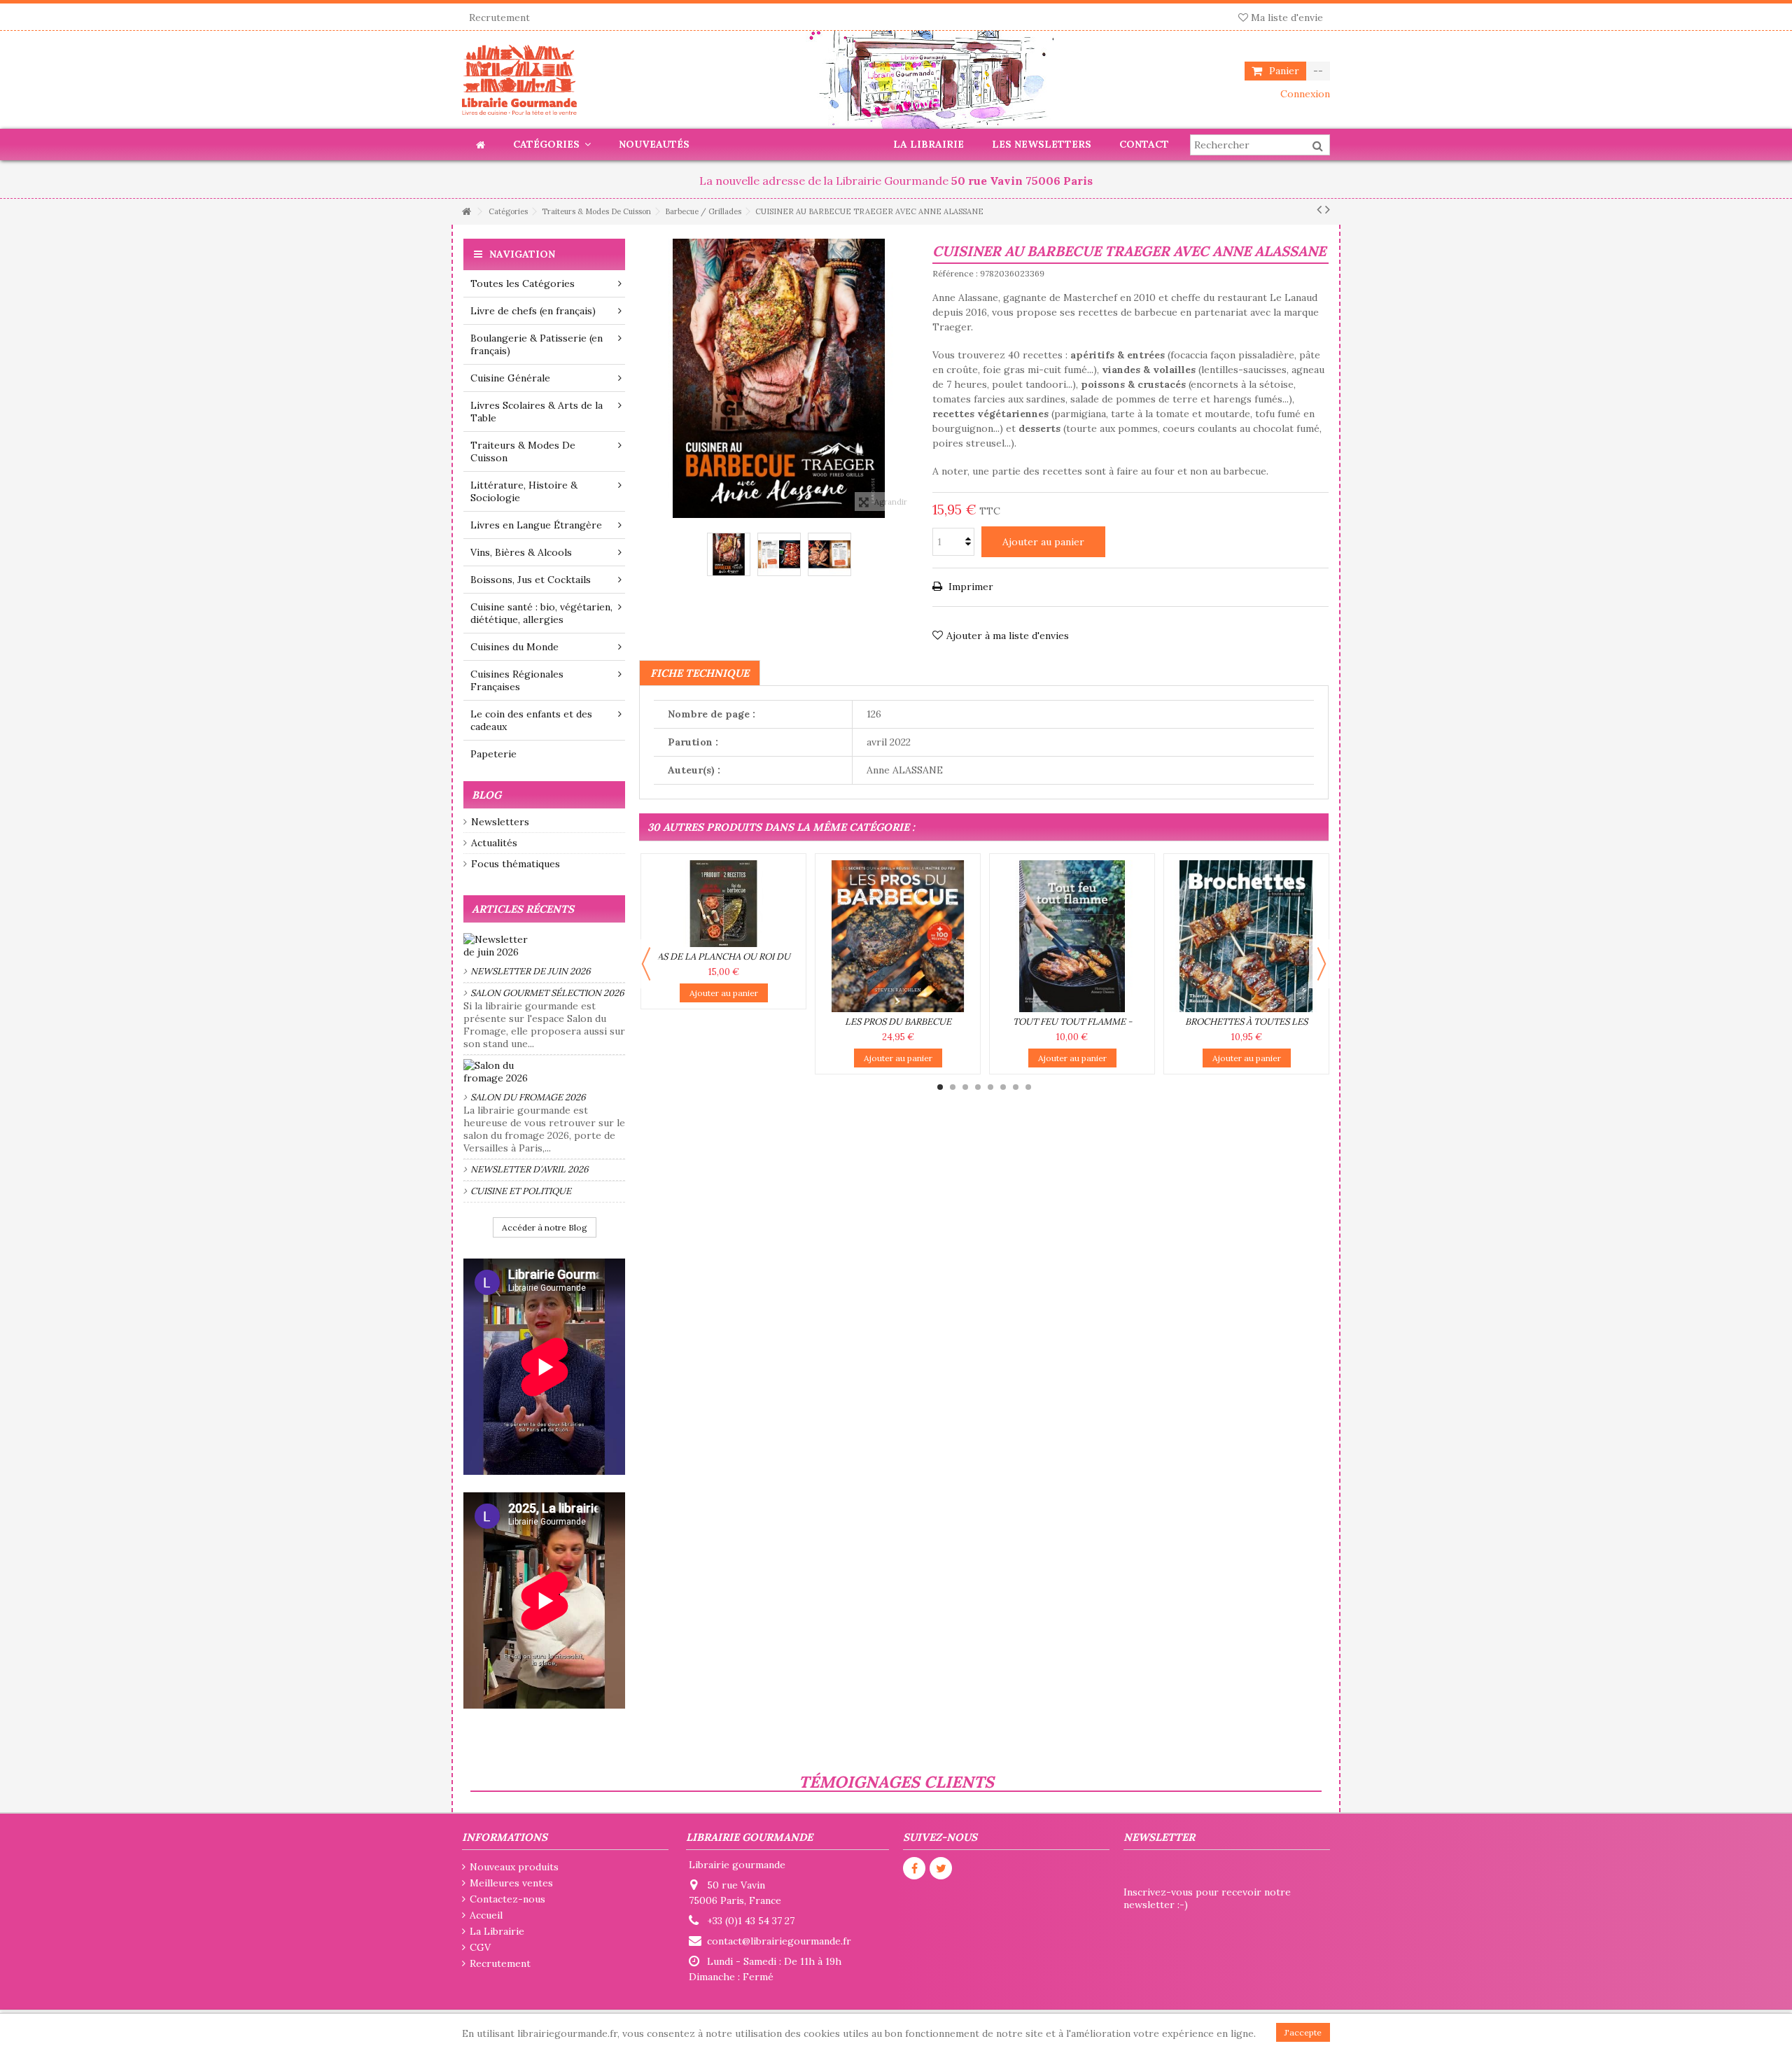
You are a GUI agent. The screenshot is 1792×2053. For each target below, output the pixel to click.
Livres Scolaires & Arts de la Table (537, 412)
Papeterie (493, 754)
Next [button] (1322, 964)
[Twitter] (941, 1868)
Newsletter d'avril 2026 (530, 1169)
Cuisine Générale (510, 378)
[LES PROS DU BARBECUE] (898, 936)
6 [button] (1003, 1087)
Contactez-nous (507, 1899)
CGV (480, 1947)
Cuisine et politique (521, 1191)
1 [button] (940, 1087)
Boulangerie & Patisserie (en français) (537, 344)
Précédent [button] (646, 379)
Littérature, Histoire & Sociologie (524, 491)
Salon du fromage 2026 (528, 1097)
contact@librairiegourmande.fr (779, 1941)
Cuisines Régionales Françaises (517, 680)
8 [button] (1028, 1087)
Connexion (1304, 94)
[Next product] (1328, 209)
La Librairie (497, 1931)
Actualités (494, 843)
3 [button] (965, 1087)
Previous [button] (646, 964)
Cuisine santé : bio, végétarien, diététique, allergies (541, 613)
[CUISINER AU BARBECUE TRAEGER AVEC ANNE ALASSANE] (729, 554)
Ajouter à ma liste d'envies (1008, 636)
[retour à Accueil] (466, 212)
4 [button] (978, 1087)
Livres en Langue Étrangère (536, 525)
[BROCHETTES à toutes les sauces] (1246, 936)
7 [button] (1016, 1087)
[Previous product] (1319, 209)
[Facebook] (914, 1868)
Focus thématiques (516, 864)
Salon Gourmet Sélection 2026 (547, 993)
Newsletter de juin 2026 (531, 971)
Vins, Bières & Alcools (521, 552)
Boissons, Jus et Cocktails (531, 580)
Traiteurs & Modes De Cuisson (523, 451)
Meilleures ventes (511, 1883)
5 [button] (990, 1087)
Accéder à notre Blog (545, 1227)
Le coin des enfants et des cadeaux (531, 720)
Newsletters (500, 822)
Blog (486, 795)
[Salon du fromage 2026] (544, 1072)
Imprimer (969, 587)
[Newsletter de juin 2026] (544, 946)
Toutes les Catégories (523, 283)
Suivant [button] (911, 379)
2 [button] (953, 1087)
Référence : (955, 273)
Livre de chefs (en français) (533, 311)
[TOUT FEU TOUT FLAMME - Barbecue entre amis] (1072, 936)
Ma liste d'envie (1286, 17)
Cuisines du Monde (514, 647)
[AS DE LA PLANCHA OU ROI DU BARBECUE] (723, 904)
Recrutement (499, 17)
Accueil (486, 1915)
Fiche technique (700, 673)
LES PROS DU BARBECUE (898, 1022)
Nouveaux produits (514, 1867)
